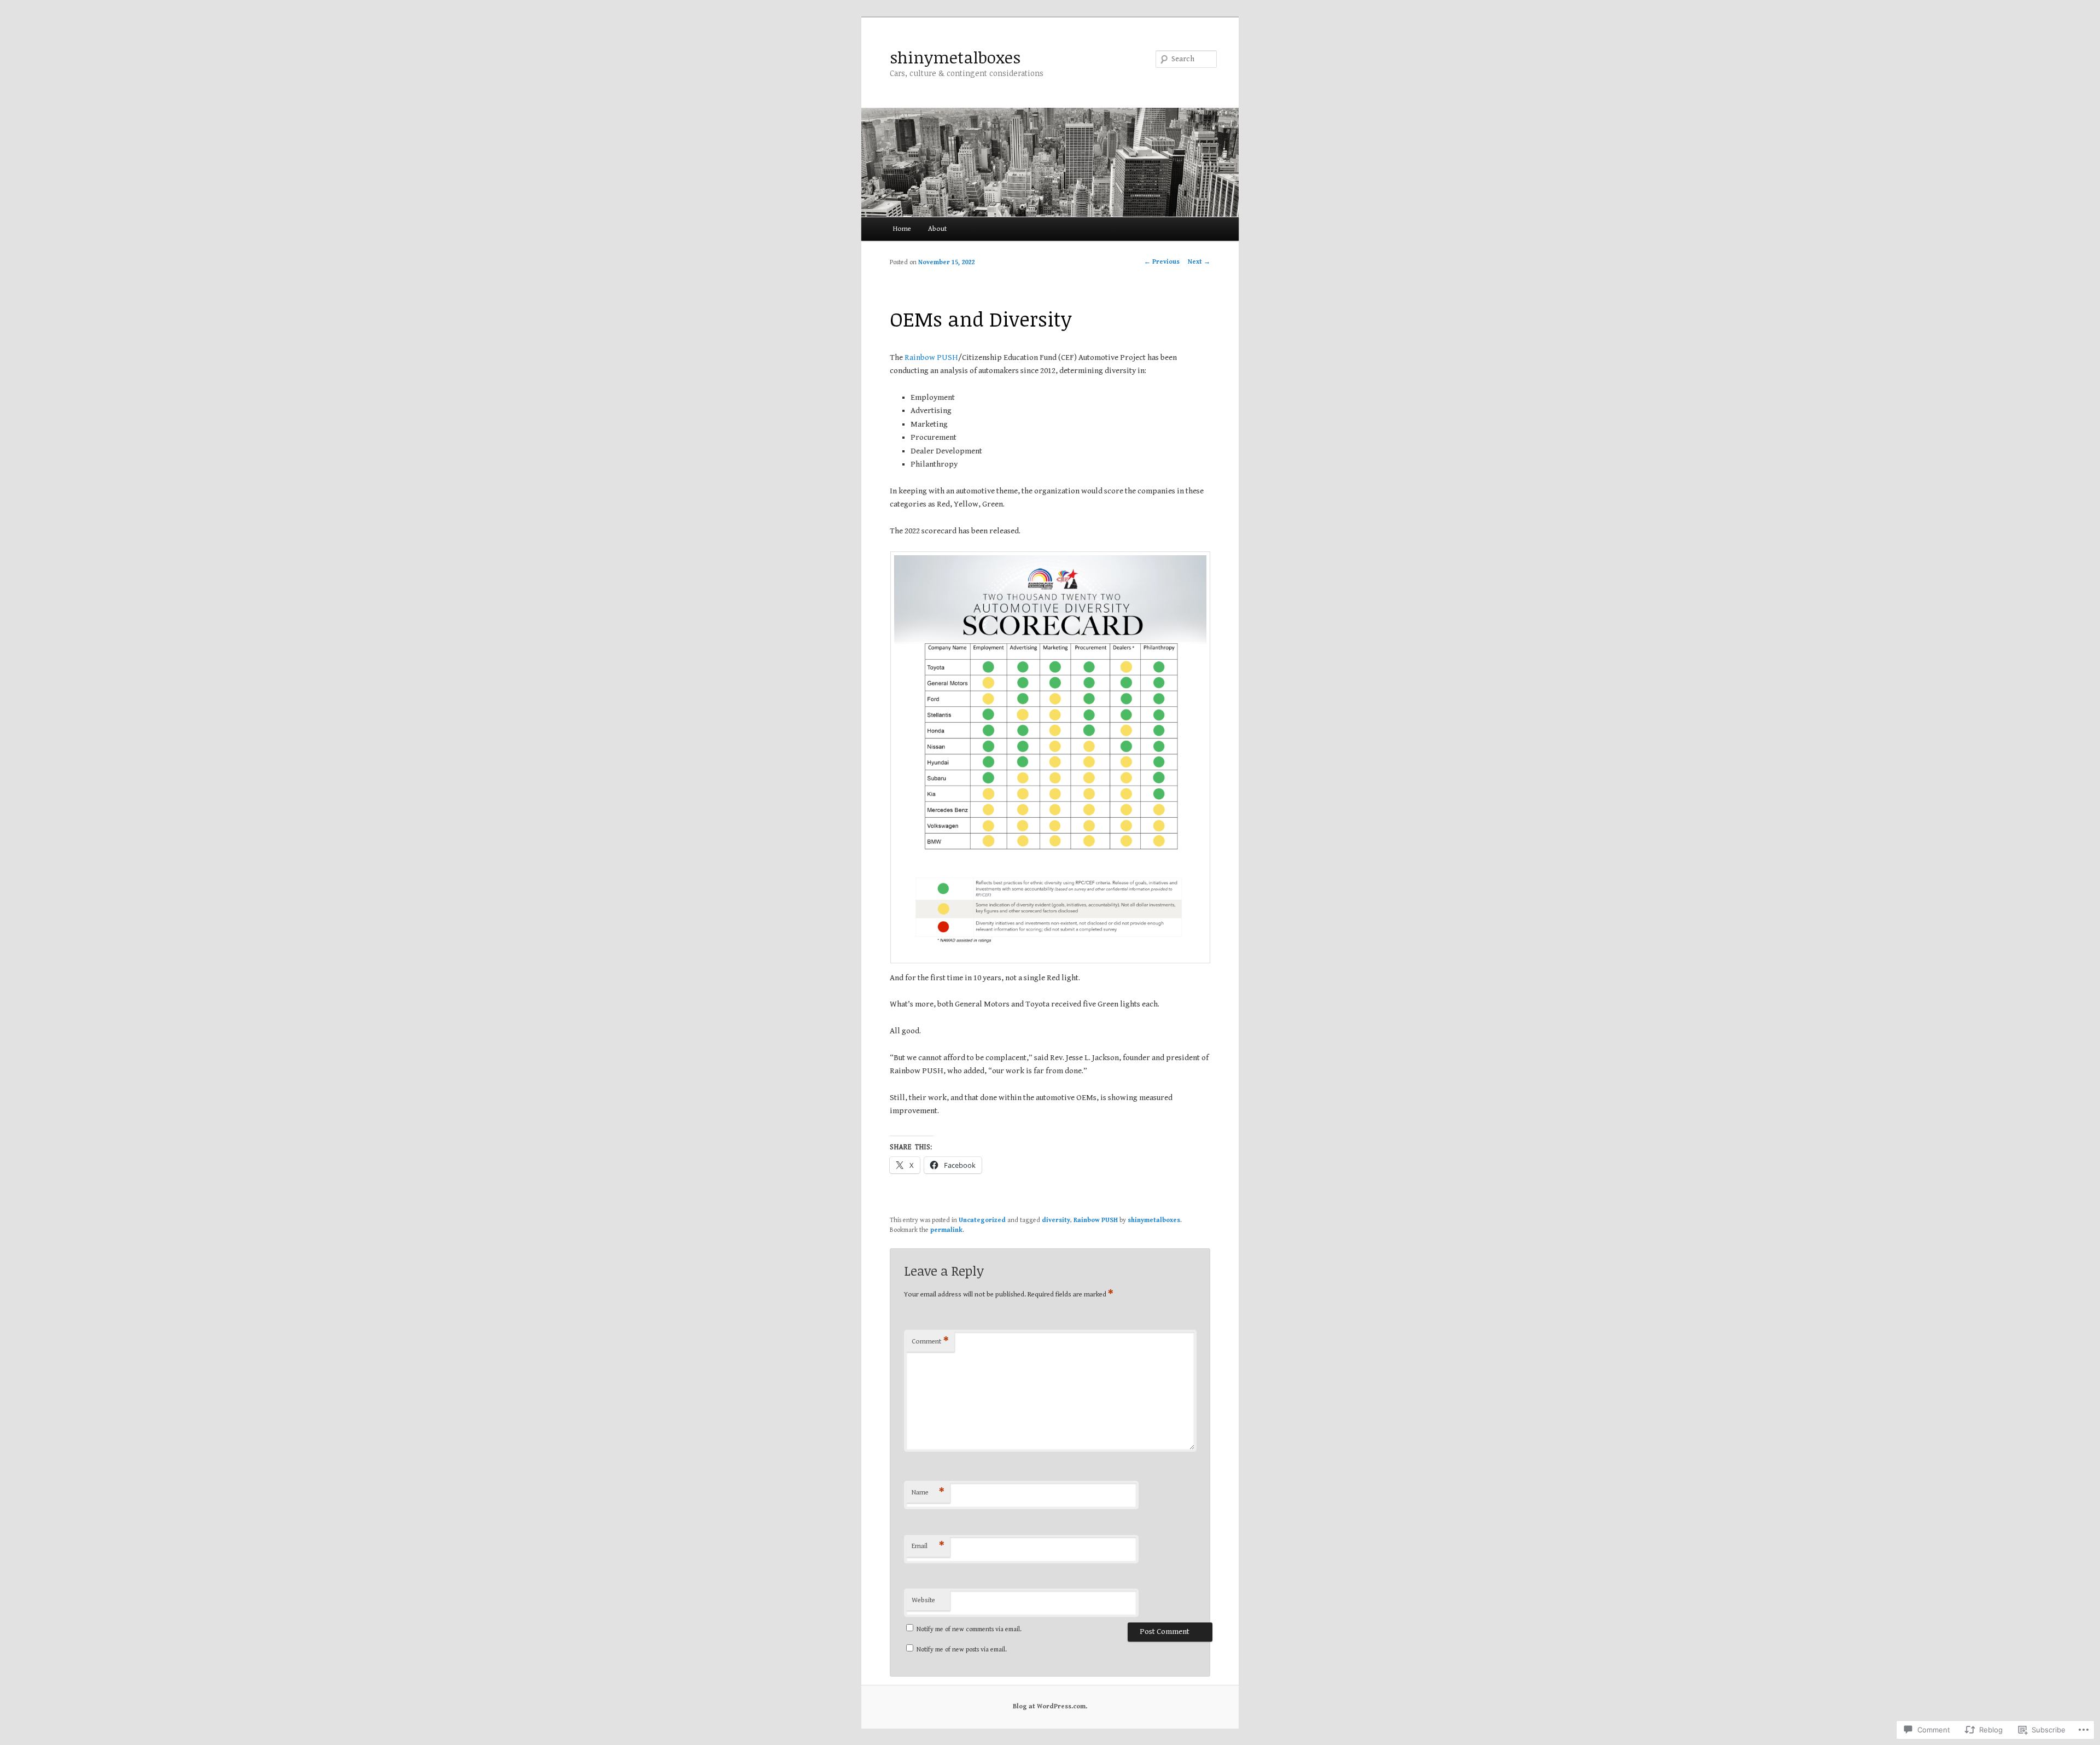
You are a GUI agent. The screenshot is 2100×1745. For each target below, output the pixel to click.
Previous (1162, 262)
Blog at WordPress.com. (1050, 1706)
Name (928, 1493)
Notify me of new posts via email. (962, 1650)
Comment (930, 1342)
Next (1199, 262)
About (937, 229)
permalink (946, 1230)
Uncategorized (982, 1220)
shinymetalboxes (955, 57)
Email (928, 1546)
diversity (1056, 1220)
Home (902, 229)
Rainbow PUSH (931, 357)
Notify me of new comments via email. (969, 1629)
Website (923, 1600)
